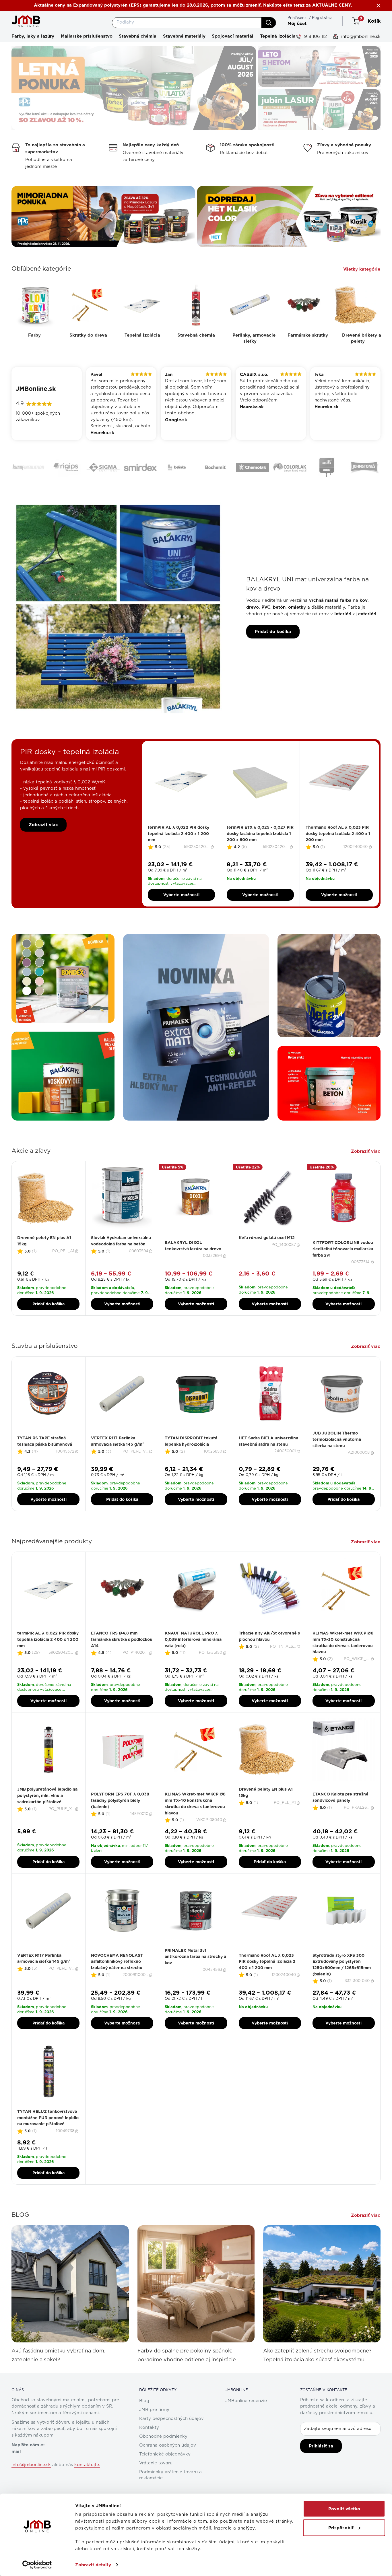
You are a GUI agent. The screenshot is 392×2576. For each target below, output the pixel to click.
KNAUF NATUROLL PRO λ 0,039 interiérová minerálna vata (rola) (193, 1660)
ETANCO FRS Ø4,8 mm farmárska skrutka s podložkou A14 (122, 1660)
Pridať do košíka (273, 652)
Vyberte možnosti (181, 915)
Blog (144, 2421)
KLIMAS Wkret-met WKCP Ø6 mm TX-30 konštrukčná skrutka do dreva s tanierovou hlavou (343, 1663)
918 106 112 (315, 36)
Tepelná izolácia (278, 36)
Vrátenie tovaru (156, 2483)
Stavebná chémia (138, 36)
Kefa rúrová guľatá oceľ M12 (267, 1258)
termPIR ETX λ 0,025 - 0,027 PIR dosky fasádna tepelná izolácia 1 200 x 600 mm (260, 854)
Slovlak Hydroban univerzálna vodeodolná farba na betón (121, 1261)
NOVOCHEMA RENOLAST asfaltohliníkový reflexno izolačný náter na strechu (117, 1982)
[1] (175, 843)
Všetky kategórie (362, 269)
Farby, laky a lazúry (33, 36)
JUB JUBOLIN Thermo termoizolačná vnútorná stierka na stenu (337, 1460)
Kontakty (149, 2448)
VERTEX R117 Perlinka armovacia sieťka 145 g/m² (118, 1461)
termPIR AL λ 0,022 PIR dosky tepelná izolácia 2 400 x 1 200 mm (178, 854)
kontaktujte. (87, 2485)
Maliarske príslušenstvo (87, 36)
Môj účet (297, 24)
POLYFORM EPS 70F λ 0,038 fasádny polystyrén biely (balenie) (120, 1821)
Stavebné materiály (184, 36)
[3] (181, 843)
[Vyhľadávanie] (269, 23)
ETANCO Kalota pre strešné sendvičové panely (340, 1818)
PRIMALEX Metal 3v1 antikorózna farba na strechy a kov (195, 1977)
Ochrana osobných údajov (168, 2466)
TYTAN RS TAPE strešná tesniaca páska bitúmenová (45, 1461)
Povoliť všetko (344, 2509)
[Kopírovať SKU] (213, 867)
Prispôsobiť (341, 2528)
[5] (188, 843)
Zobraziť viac (43, 845)
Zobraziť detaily (93, 2565)
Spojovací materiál (233, 36)
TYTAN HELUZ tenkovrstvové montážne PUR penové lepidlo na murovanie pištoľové (48, 2138)
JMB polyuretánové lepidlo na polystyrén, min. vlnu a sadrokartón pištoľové (47, 1816)
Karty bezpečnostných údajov (171, 2439)
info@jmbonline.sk (360, 36)
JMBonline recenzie (246, 2421)
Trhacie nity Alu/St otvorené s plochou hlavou (269, 1657)
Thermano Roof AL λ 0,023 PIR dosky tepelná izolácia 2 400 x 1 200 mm (338, 854)
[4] (185, 843)
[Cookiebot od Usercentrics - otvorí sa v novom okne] (37, 2565)
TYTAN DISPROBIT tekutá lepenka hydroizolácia (191, 1461)
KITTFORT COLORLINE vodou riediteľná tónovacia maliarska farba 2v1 (343, 1269)
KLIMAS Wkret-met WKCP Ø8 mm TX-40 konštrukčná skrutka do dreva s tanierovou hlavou (195, 1824)
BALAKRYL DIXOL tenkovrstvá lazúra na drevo (193, 1266)
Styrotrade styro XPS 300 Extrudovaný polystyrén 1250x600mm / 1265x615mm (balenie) (342, 1985)
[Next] (379, 844)
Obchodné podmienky (163, 2457)
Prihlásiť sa (321, 2466)
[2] (178, 843)
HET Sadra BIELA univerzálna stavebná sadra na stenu (268, 1461)
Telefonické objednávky (165, 2475)
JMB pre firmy (154, 2430)
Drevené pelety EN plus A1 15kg (44, 1261)
